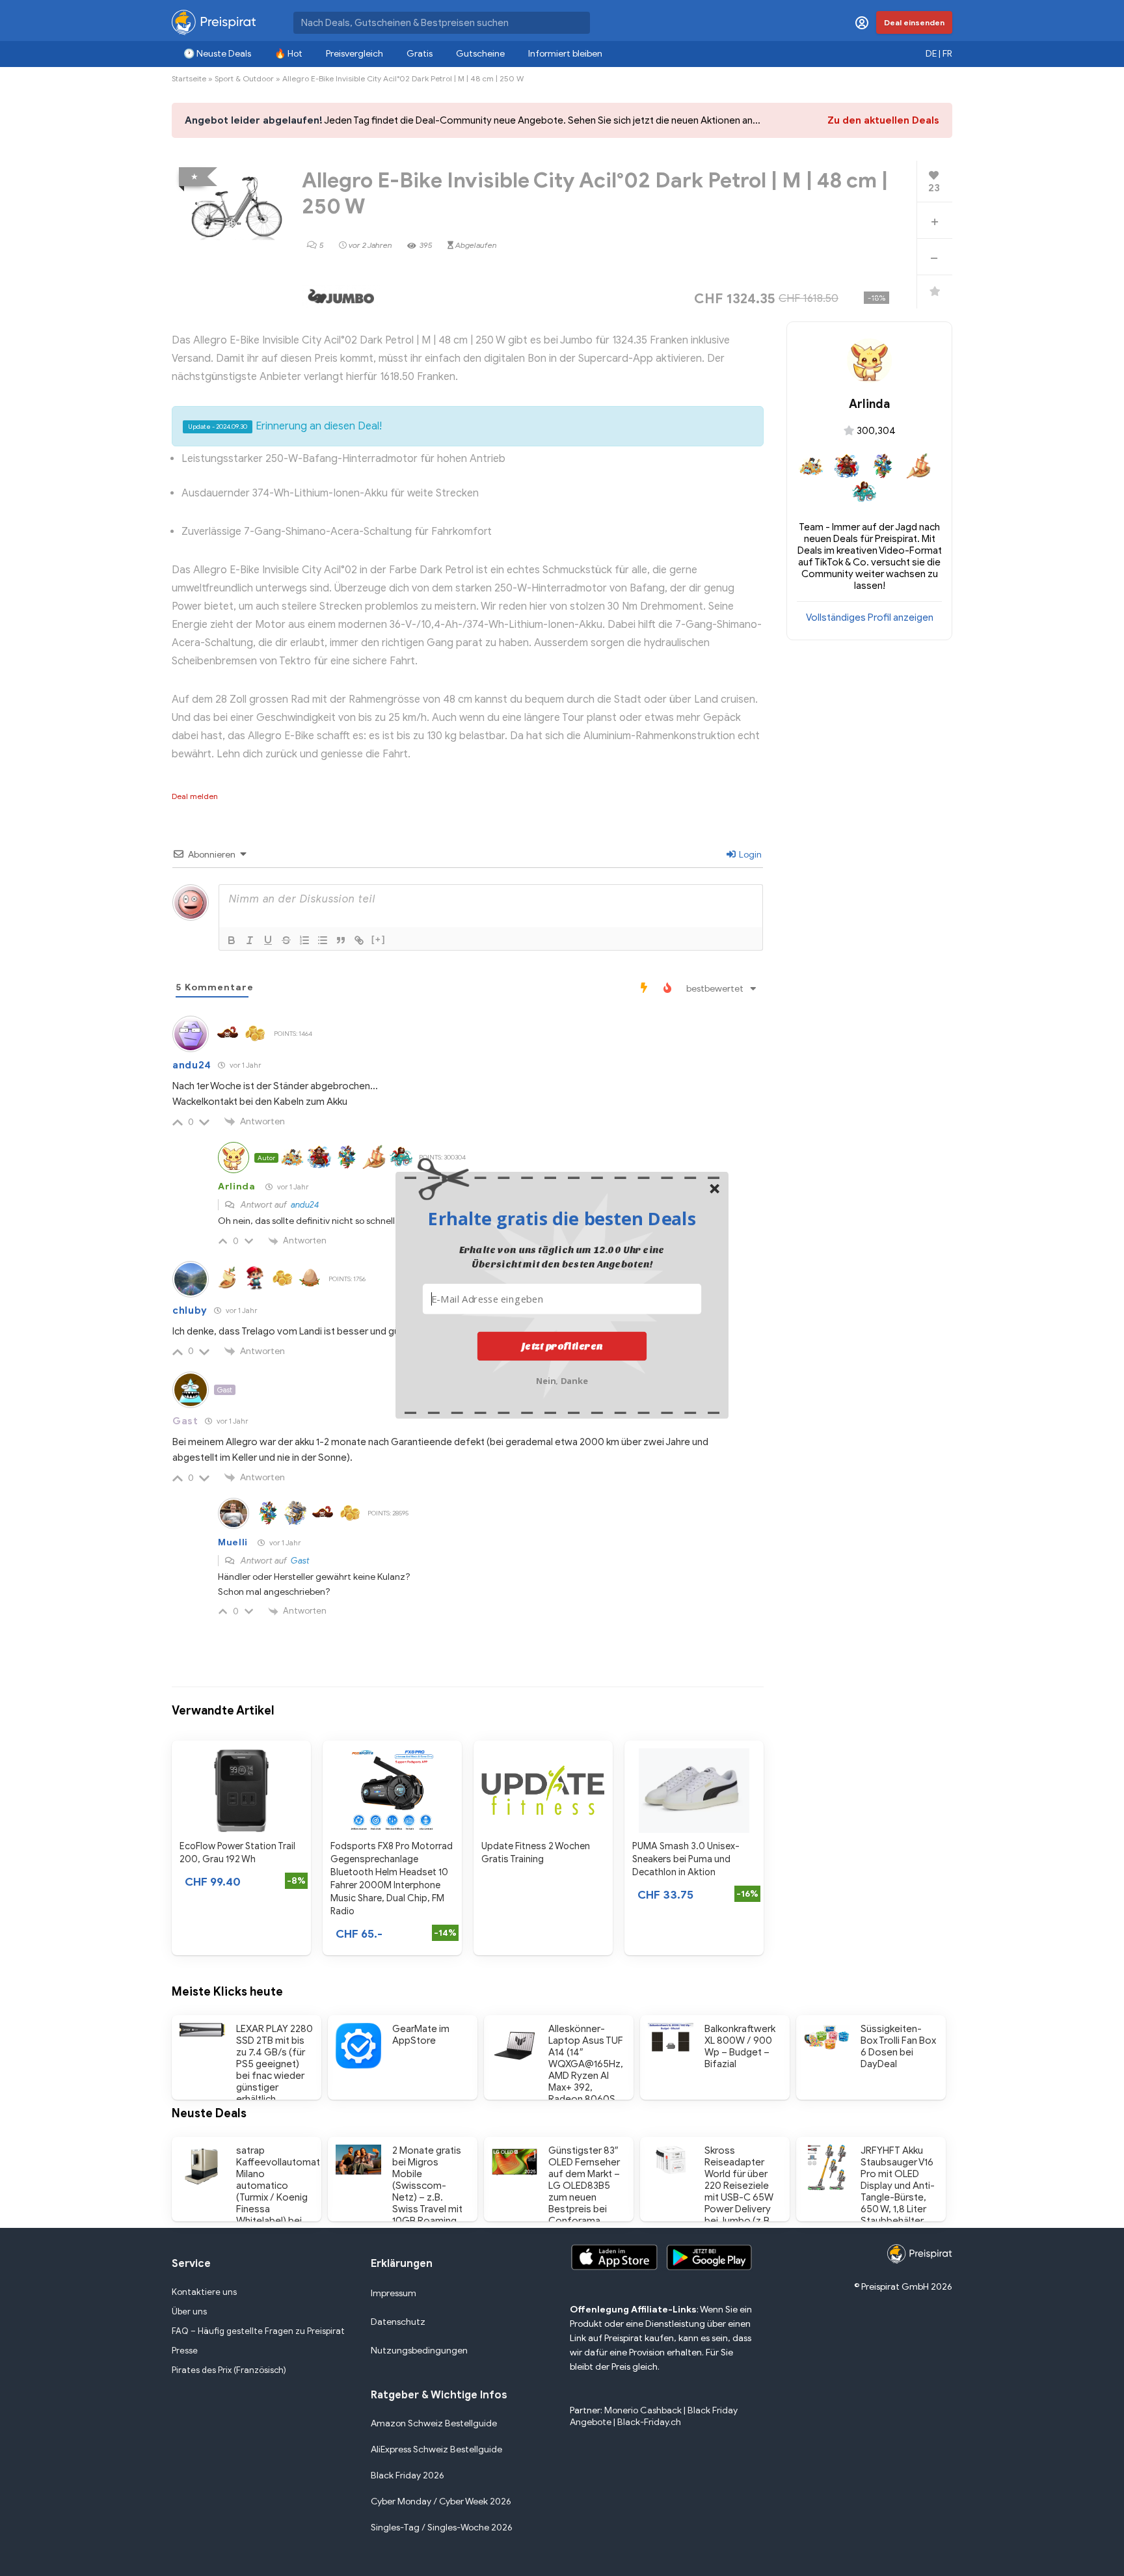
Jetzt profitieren (562, 1346)
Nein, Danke (562, 1379)
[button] (562, 1218)
